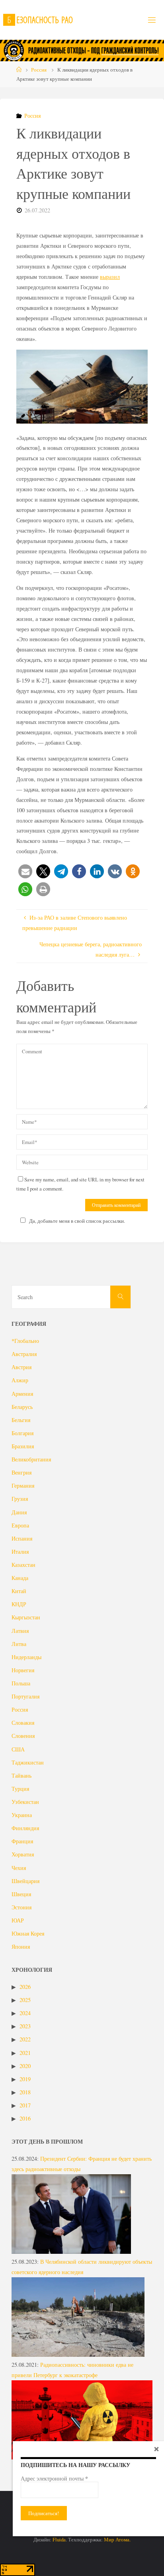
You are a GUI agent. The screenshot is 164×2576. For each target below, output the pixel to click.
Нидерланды (26, 1657)
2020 (25, 2066)
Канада (20, 1578)
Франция (22, 1841)
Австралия (24, 1354)
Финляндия (25, 1828)
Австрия (21, 1367)
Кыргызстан (26, 1617)
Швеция (21, 1894)
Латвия (20, 1631)
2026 (25, 1987)
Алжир (20, 1380)
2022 (25, 2039)
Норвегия (23, 1670)
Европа (20, 1525)
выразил (110, 277)
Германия (23, 1485)
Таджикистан (28, 1762)
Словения (23, 1736)
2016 (25, 2118)
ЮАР (18, 1920)
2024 (25, 2013)
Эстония (21, 1907)
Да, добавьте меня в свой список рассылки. (77, 1221)
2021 (25, 2053)
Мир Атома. (117, 2539)
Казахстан (23, 1565)
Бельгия (21, 1420)
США (18, 1749)
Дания (19, 1512)
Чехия (19, 1868)
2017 (25, 2105)
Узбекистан (25, 1802)
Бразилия (23, 1446)
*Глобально (25, 1341)
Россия (39, 70)
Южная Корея (28, 1933)
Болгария (22, 1433)
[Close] (156, 2449)
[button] (25, 871)
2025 (25, 2000)
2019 (25, 2079)
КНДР (19, 1604)
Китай (19, 1591)
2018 (25, 2092)
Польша (21, 1683)
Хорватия (23, 1854)
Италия (20, 1552)
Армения (22, 1394)
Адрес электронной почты (54, 2479)
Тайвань (21, 1775)
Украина (22, 1815)
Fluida (59, 2539)
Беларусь (22, 1407)
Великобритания (31, 1459)
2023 (25, 2026)
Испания (22, 1538)
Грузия (20, 1499)
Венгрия (21, 1472)
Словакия (23, 1723)
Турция (20, 1789)
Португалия (25, 1696)
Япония (21, 1947)
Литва (19, 1644)
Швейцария (25, 1881)
